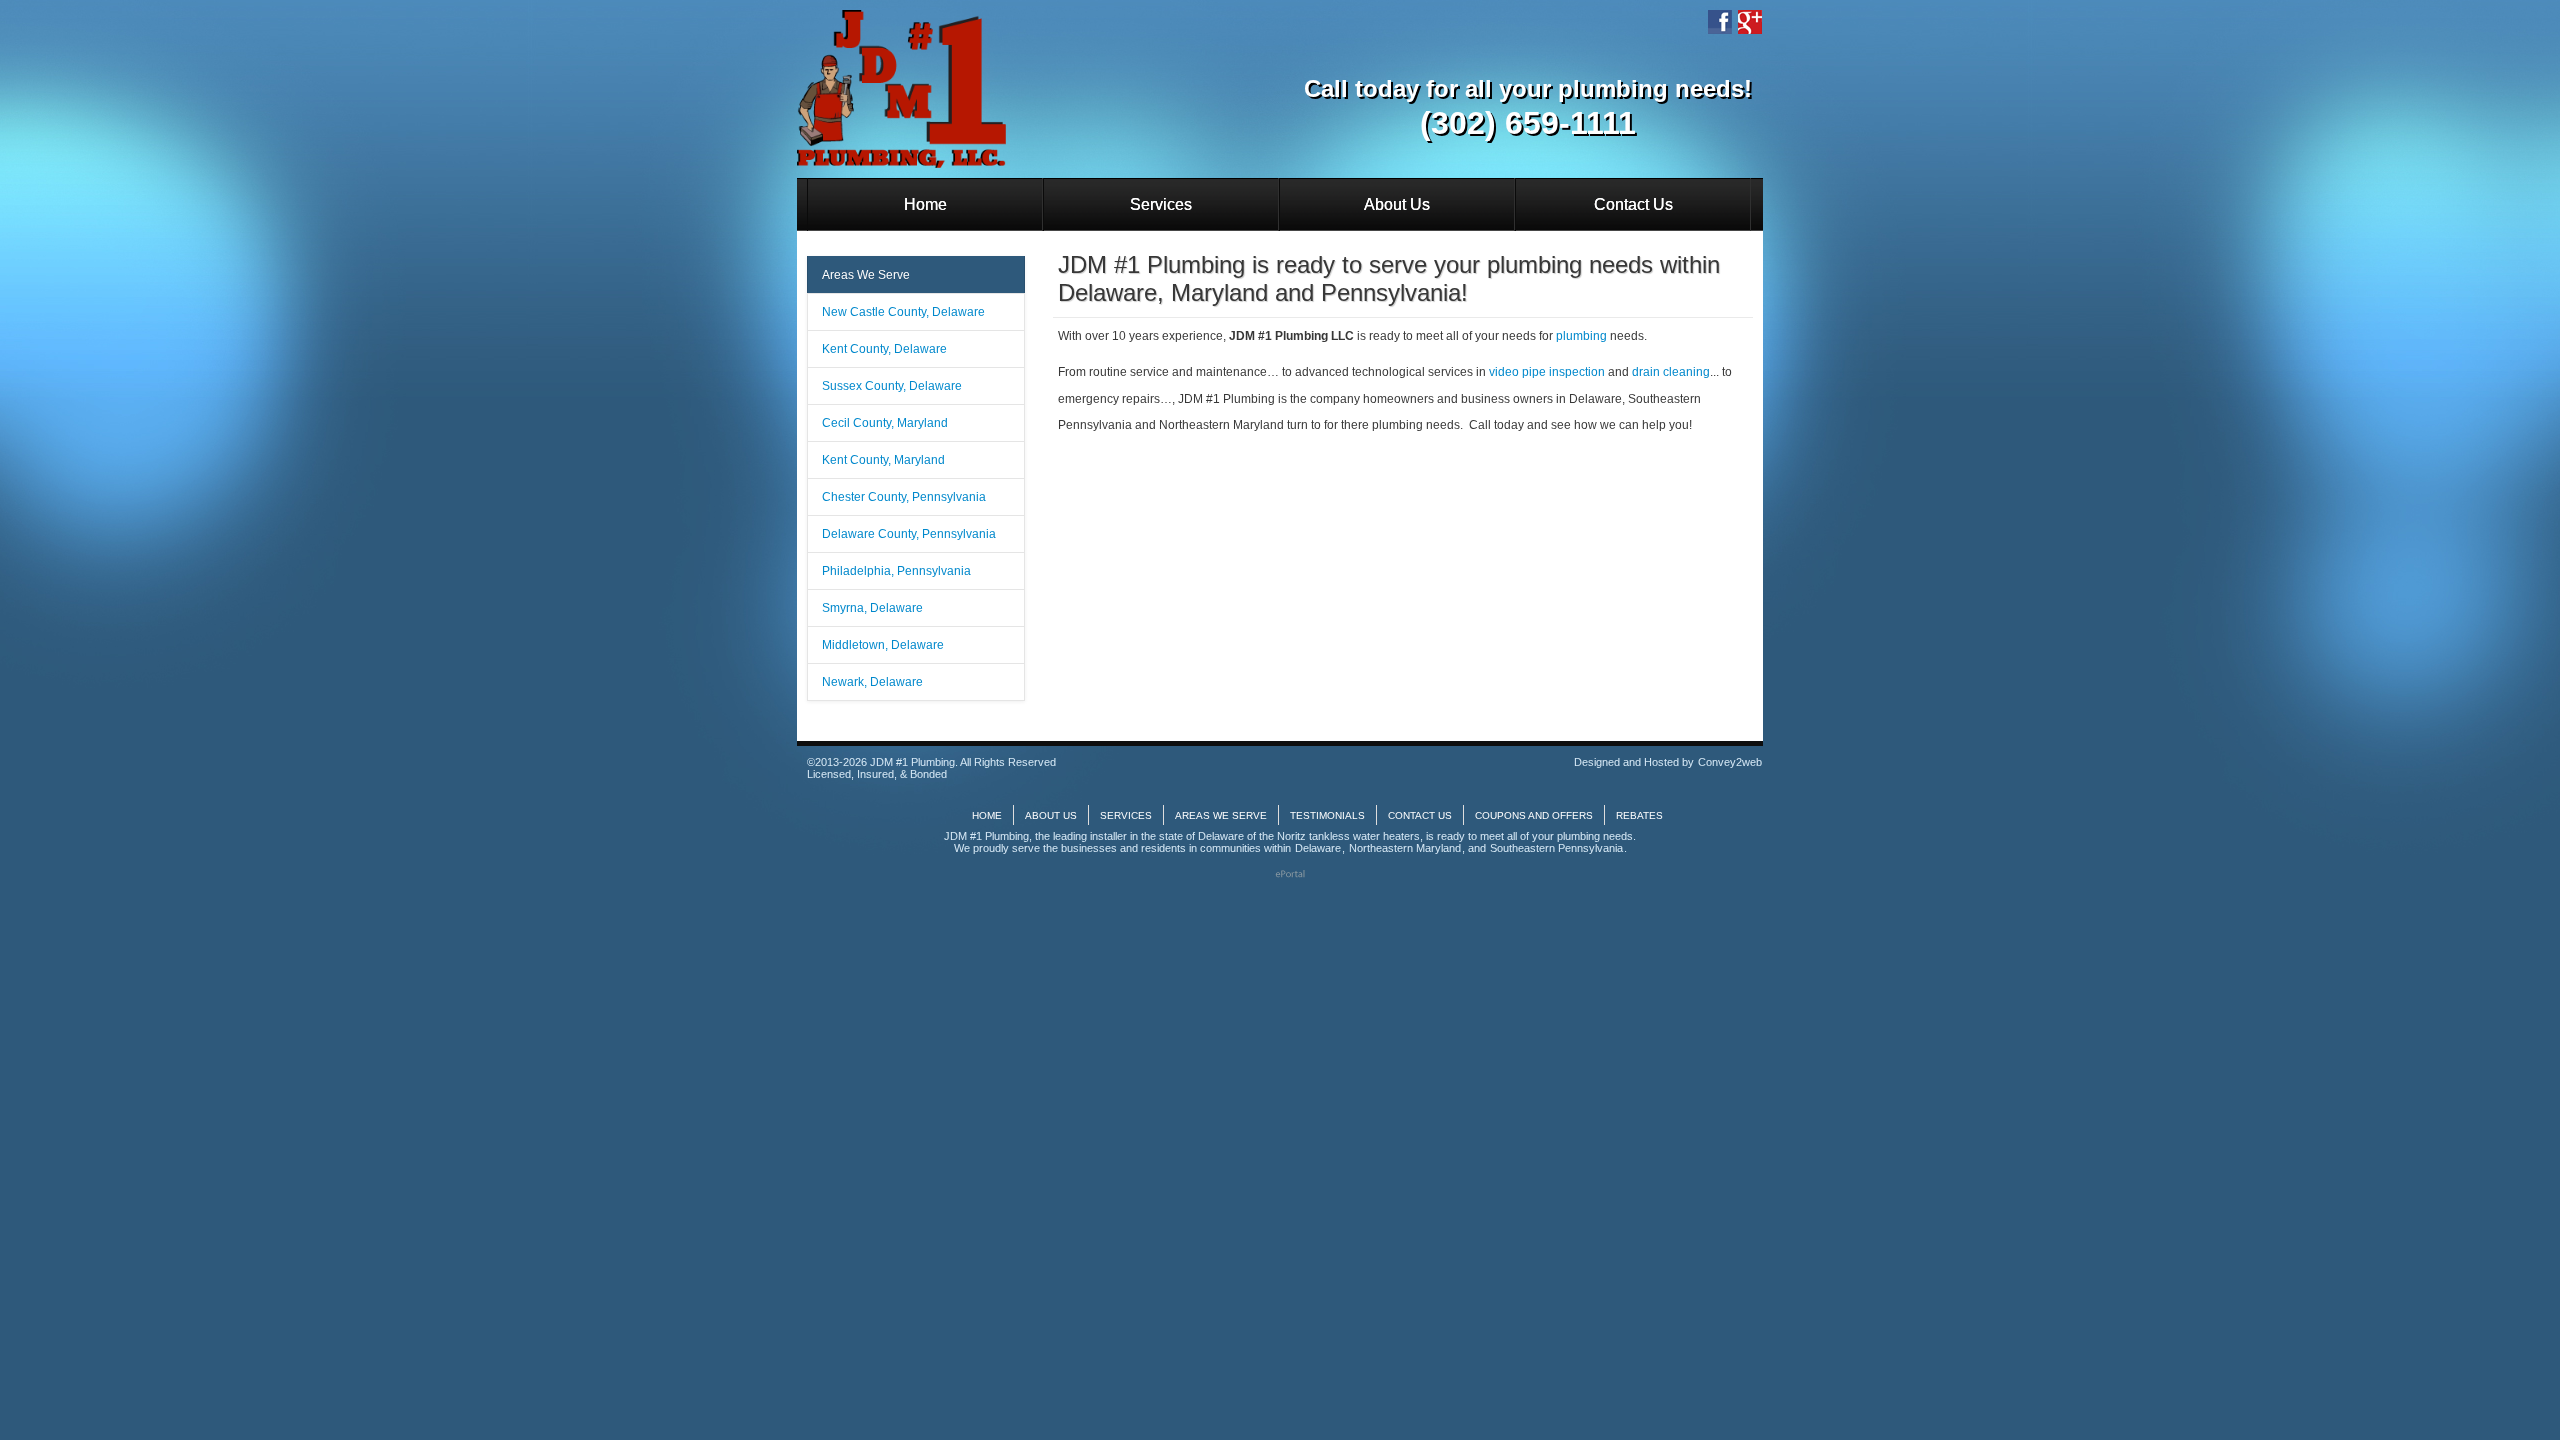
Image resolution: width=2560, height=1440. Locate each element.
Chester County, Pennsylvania (904, 497)
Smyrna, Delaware (872, 608)
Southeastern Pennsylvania (1556, 848)
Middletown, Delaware (883, 645)
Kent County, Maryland (883, 460)
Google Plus (1750, 22)
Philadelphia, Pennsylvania (896, 571)
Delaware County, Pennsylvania (909, 534)
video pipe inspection (1547, 372)
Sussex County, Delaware (892, 386)
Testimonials (1327, 815)
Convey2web (1730, 762)
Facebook (1720, 22)
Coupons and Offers (1534, 815)
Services (1161, 204)
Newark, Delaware (872, 682)
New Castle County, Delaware (903, 312)
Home (925, 204)
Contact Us (1633, 204)
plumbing (1581, 336)
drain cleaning (1671, 372)
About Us (1397, 204)
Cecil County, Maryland (885, 423)
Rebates (1639, 815)
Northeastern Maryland (1405, 848)
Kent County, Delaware (884, 349)
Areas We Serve (866, 275)
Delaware (1318, 848)
